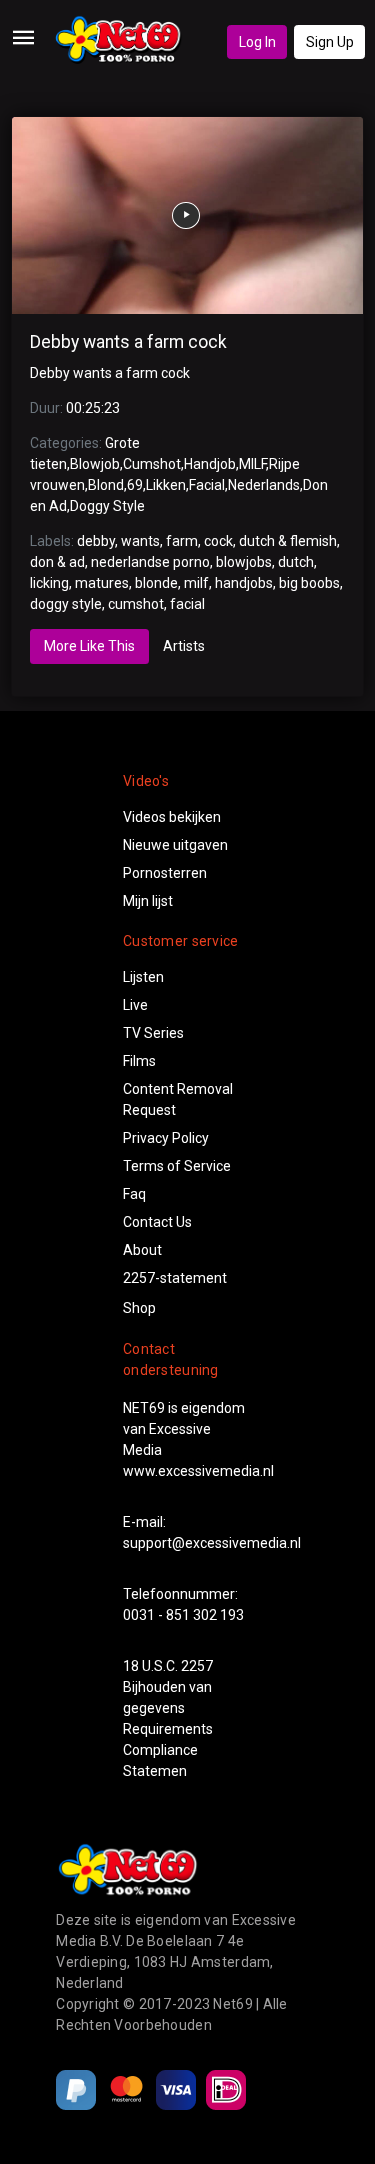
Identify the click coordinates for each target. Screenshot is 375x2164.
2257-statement (175, 1278)
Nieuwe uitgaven (175, 845)
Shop (139, 1308)
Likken (166, 485)
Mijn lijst (148, 901)
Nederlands (264, 485)
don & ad (57, 562)
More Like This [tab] (89, 646)
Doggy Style (107, 506)
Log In (257, 42)
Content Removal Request (178, 1099)
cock (218, 541)
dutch (296, 562)
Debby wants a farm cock (128, 342)
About (142, 1250)
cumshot (136, 604)
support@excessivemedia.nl (212, 1543)
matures (102, 583)
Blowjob (95, 464)
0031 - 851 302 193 (183, 1615)
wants (140, 541)
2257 (197, 1666)
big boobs (309, 583)
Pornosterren (165, 873)
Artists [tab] (184, 646)
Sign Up (330, 42)
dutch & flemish (288, 541)
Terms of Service (177, 1166)
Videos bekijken (172, 817)
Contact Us (157, 1222)
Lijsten (143, 977)
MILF (252, 464)
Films (139, 1061)
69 (135, 485)
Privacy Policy (166, 1138)
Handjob (210, 464)
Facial (207, 485)
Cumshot (152, 464)
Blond (106, 485)
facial (187, 604)
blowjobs (244, 562)
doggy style (66, 604)
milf (196, 583)
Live (135, 1005)
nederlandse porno (150, 562)
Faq (134, 1194)
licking (49, 583)
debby (96, 541)
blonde (156, 583)
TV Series (153, 1033)
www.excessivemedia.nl (198, 1471)
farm (182, 541)
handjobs (244, 583)
